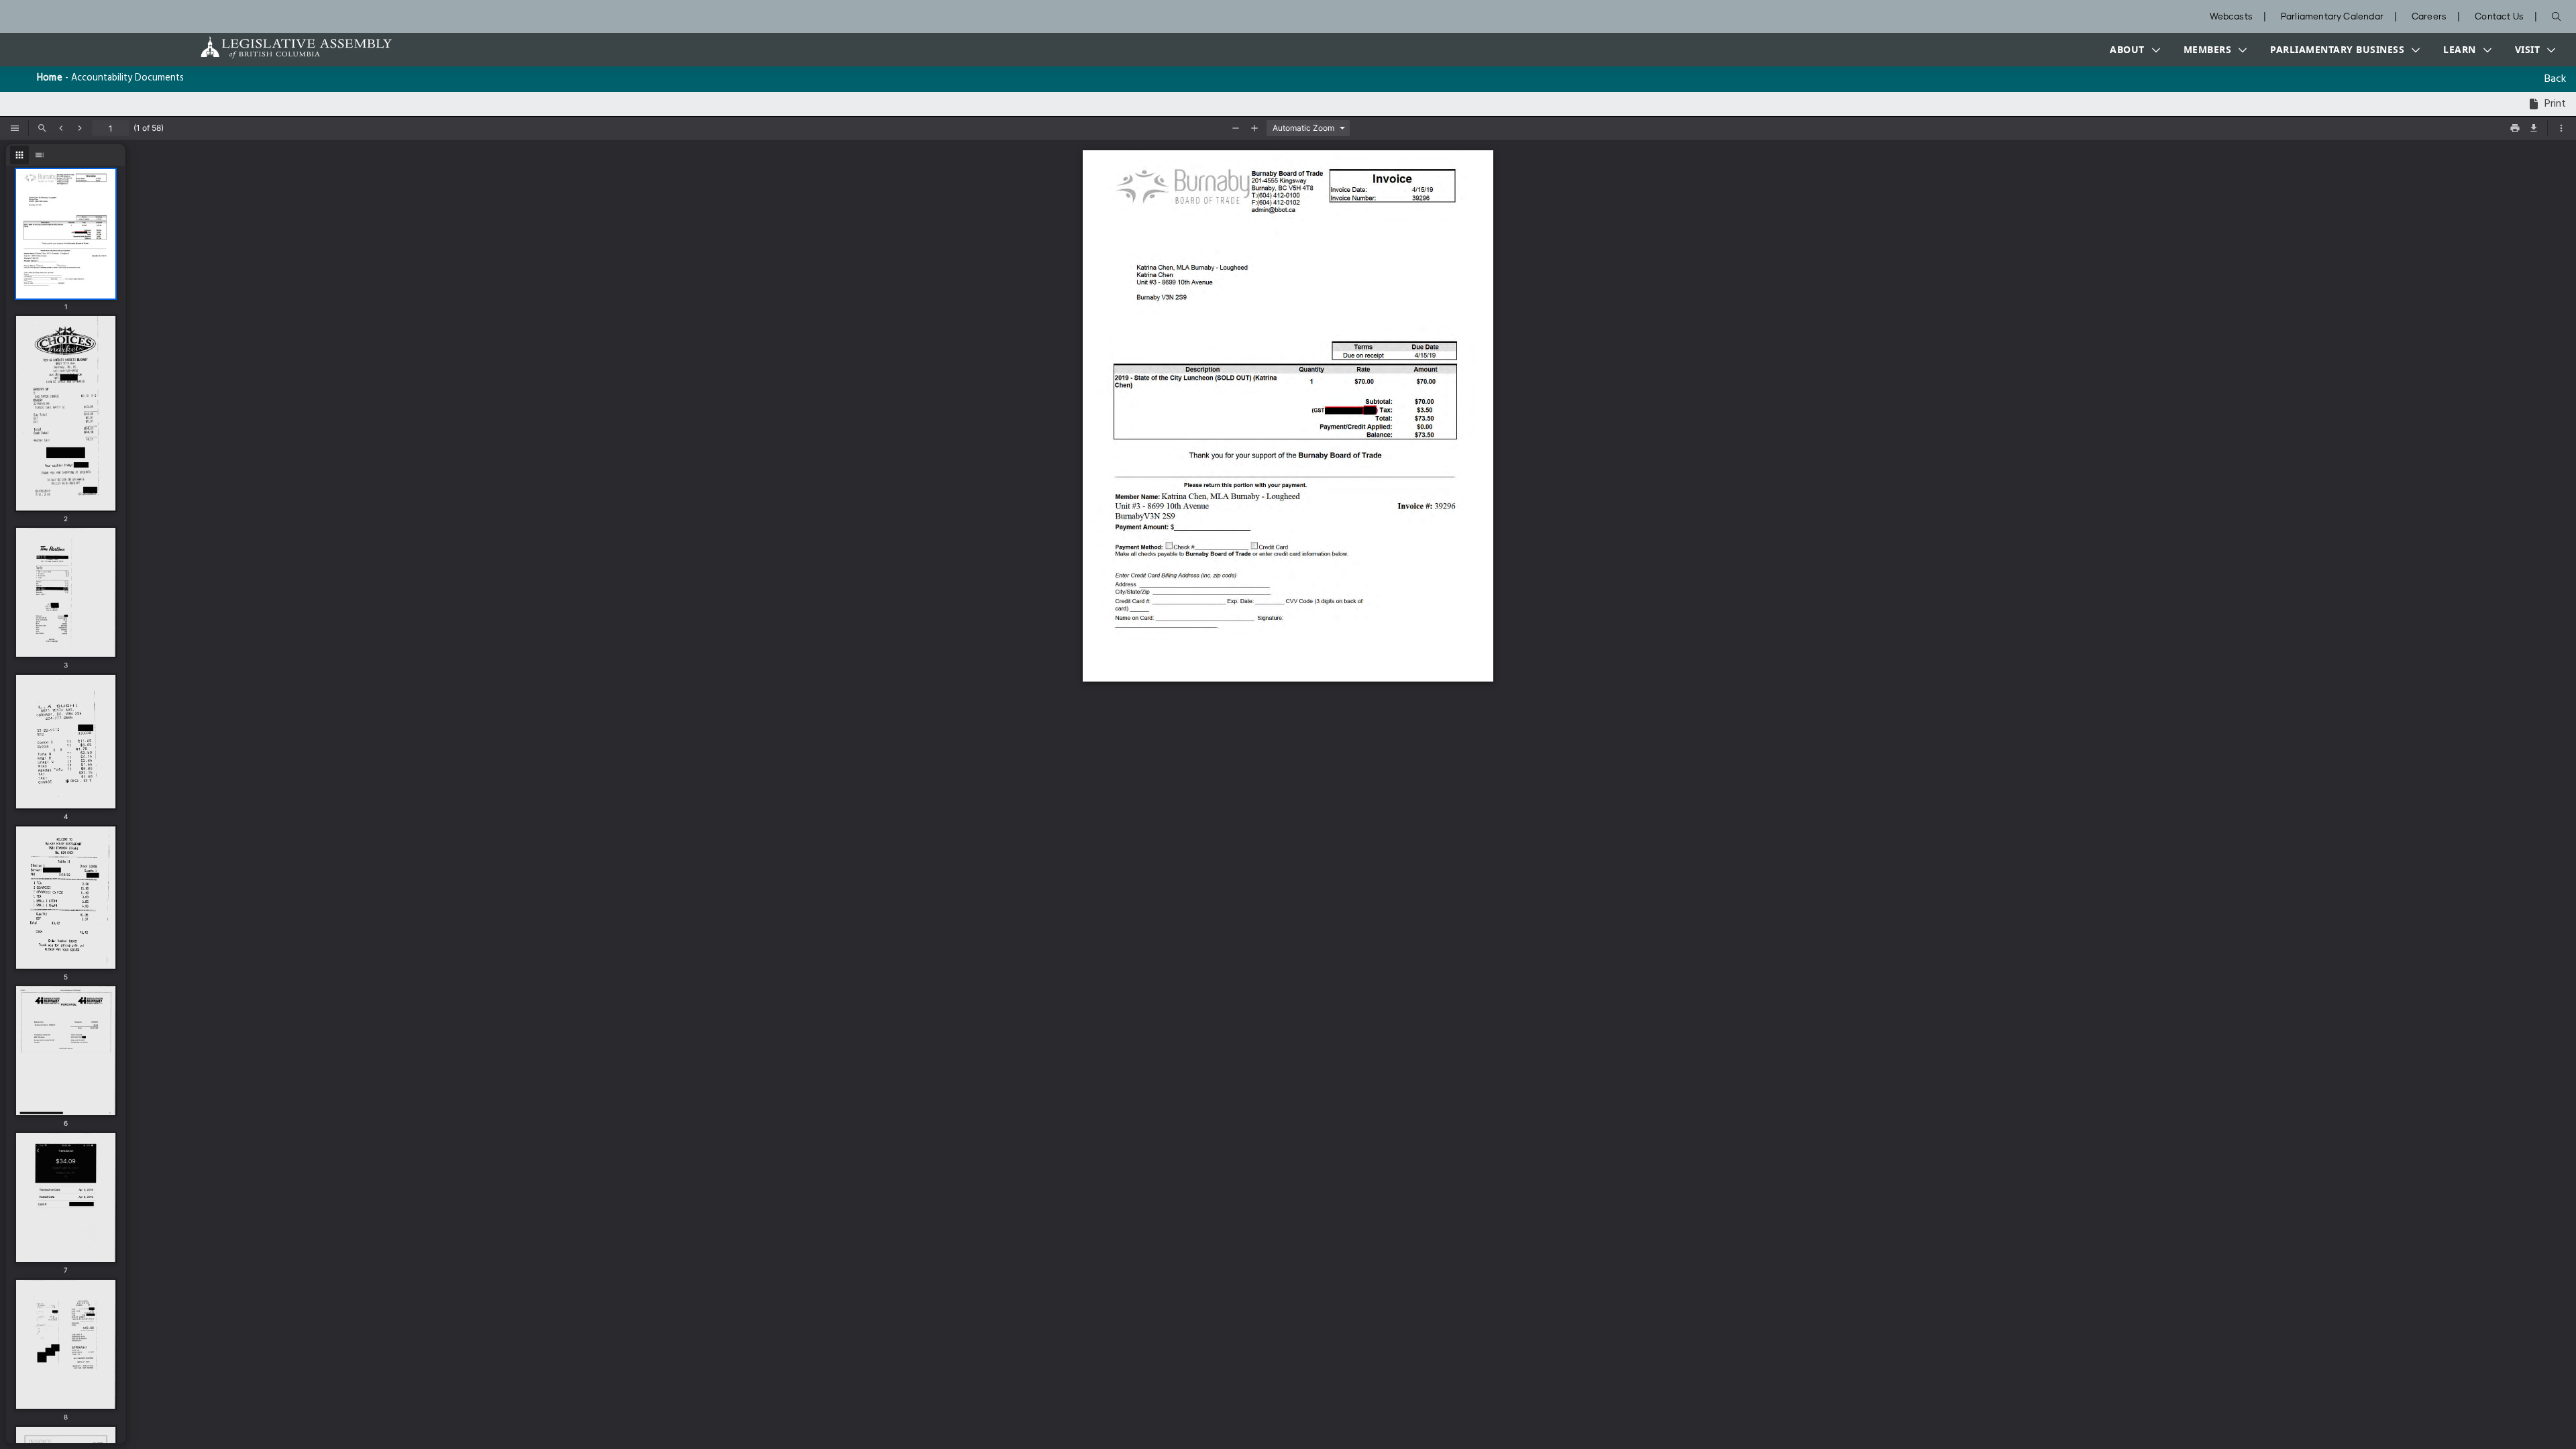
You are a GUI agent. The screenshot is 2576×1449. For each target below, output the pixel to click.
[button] (2132, 50)
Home (50, 78)
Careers (2429, 17)
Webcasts (2231, 17)
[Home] (254, 47)
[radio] (19, 155)
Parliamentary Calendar (2332, 17)
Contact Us (2499, 17)
